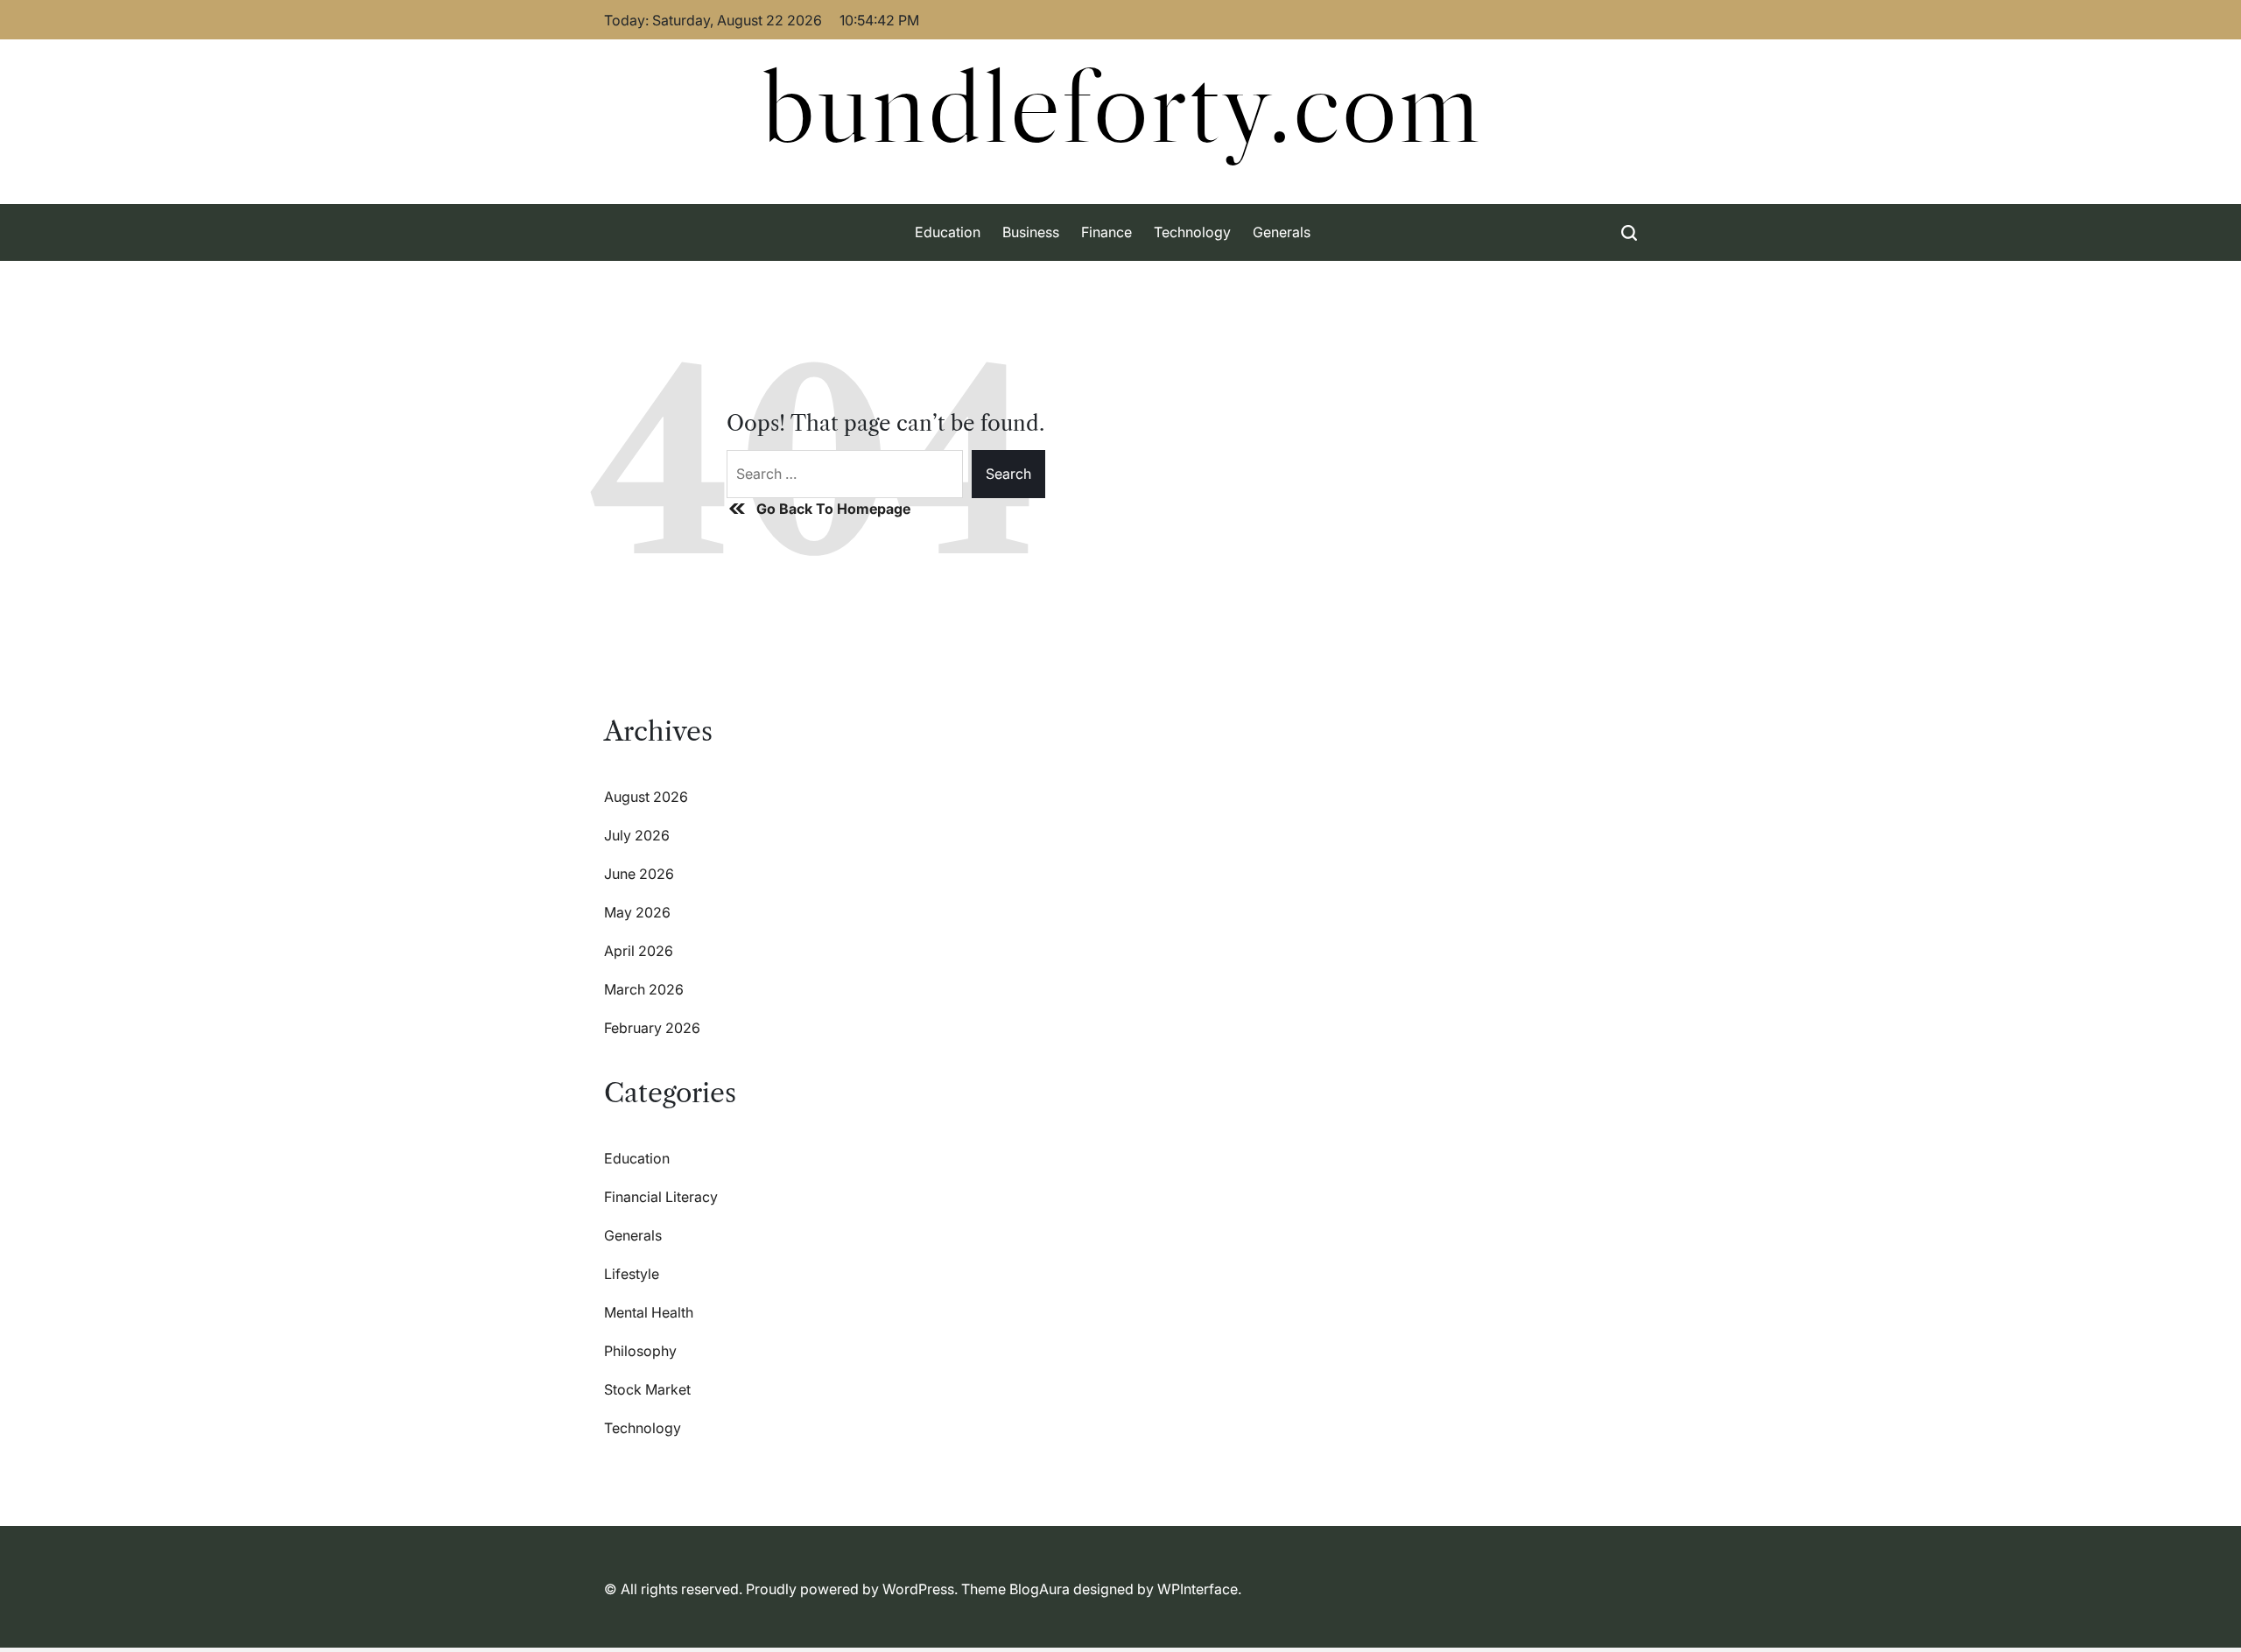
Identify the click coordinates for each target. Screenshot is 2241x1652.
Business (1031, 232)
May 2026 (637, 912)
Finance (1106, 232)
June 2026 (639, 874)
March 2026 (644, 989)
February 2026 (652, 1028)
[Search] (1629, 232)
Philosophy (640, 1351)
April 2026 (639, 951)
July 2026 (637, 835)
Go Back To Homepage (833, 509)
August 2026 (646, 797)
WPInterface (1198, 1589)
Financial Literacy (661, 1197)
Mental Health (649, 1312)
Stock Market (647, 1389)
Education (948, 232)
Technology (1192, 232)
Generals (1282, 232)
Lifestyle (632, 1274)
